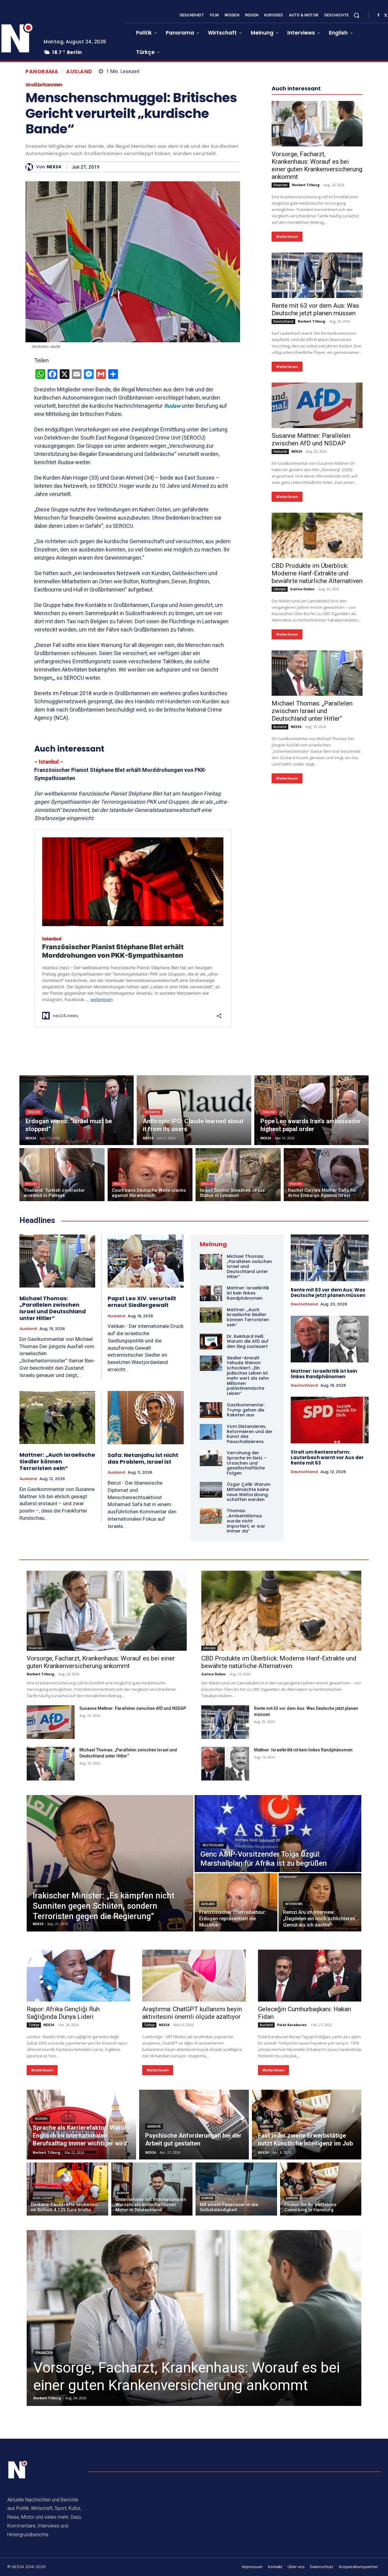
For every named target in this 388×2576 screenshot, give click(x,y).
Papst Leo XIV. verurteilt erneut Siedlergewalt (142, 1302)
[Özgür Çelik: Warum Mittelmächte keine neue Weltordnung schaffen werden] (211, 1490)
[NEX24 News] (18, 2470)
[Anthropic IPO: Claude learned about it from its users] (194, 1110)
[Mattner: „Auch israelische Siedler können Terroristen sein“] (57, 1417)
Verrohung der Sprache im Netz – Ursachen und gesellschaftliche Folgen (247, 1463)
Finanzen (281, 185)
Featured (280, 451)
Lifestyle (280, 589)
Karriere (154, 2127)
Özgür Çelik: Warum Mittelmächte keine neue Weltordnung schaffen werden (249, 1492)
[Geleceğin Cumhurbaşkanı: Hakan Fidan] (310, 1976)
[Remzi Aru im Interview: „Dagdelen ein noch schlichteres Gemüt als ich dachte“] (320, 1902)
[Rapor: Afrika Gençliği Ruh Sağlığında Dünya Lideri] (78, 1976)
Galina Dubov (302, 589)
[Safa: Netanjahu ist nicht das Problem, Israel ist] (146, 1418)
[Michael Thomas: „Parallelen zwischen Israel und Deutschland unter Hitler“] (317, 673)
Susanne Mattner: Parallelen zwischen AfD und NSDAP (311, 439)
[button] (356, 15)
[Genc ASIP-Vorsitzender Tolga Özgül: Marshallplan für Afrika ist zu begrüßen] (278, 1834)
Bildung (41, 2119)
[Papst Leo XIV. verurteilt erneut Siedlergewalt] (146, 1261)
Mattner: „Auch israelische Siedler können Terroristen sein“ (57, 1461)
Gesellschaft (43, 2198)
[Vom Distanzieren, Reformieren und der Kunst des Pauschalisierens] (211, 1432)
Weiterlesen (287, 237)
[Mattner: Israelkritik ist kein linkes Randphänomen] (211, 1293)
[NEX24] (31, 167)
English (34, 1112)
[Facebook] (378, 15)
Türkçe (34, 2025)
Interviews (294, 1904)
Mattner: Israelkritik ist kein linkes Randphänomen (248, 1293)
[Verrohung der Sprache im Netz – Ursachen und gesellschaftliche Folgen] (211, 1458)
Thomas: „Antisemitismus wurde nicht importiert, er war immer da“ (246, 1521)
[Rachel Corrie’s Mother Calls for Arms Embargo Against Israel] (326, 1175)
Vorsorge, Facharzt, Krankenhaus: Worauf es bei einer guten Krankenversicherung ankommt (317, 165)
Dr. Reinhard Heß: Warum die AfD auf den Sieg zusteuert (248, 1342)
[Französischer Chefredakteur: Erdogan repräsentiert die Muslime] (236, 1902)
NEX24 (54, 167)
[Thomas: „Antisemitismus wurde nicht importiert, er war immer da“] (211, 1516)
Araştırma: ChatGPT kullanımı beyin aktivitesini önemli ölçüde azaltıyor (192, 2013)
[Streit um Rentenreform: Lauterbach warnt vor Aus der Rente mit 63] (330, 1420)
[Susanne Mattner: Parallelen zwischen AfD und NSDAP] (317, 405)
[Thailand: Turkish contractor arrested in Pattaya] (62, 1175)
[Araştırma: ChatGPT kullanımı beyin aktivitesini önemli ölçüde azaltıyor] (194, 1976)
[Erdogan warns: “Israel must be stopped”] (77, 1110)
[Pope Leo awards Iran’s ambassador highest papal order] (311, 1110)
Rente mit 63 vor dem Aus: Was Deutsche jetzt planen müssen (315, 309)
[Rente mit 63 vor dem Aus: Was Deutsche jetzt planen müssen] (317, 275)
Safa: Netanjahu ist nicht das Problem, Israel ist (143, 1458)
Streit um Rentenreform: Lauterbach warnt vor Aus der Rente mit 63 (327, 1457)
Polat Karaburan (292, 2025)
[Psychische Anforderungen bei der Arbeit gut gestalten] (194, 2125)
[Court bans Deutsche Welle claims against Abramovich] (150, 1175)
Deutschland (283, 321)
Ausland (79, 72)
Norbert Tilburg (306, 185)
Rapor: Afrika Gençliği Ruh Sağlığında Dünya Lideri (63, 2013)
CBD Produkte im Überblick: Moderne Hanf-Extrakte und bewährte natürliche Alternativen (317, 573)
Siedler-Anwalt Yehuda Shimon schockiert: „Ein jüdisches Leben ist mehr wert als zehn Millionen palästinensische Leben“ (248, 1376)
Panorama (42, 72)
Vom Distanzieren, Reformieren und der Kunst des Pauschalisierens (250, 1434)
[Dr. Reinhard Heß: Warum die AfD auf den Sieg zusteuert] (211, 1342)
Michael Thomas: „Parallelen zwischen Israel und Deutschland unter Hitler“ (312, 711)
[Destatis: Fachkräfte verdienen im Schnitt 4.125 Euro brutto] (67, 2189)
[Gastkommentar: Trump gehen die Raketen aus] (211, 1410)
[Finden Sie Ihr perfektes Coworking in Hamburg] (321, 2189)
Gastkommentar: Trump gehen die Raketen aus (246, 1410)
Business (153, 1112)
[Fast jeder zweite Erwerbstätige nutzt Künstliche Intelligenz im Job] (307, 2125)
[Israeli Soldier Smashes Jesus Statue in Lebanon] (238, 1175)
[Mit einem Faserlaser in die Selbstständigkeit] (236, 2189)
